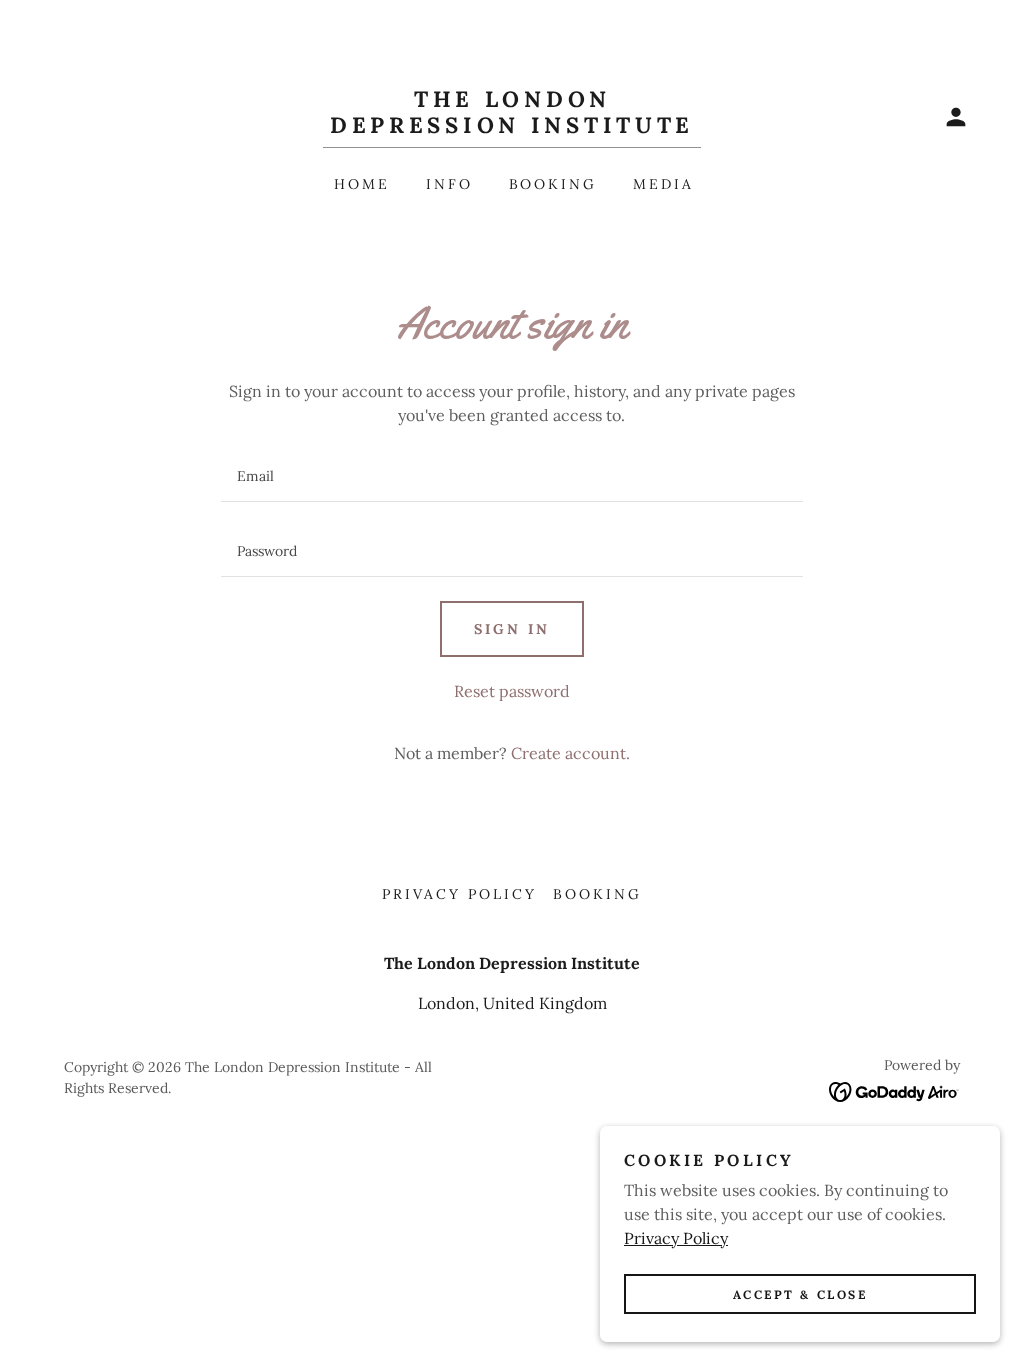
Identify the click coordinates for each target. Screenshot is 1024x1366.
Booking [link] (553, 184)
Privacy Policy (676, 1238)
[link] (512, 127)
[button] (956, 117)
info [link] (449, 184)
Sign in (512, 629)
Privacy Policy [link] (459, 894)
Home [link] (362, 184)
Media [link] (663, 184)
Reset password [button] (512, 691)
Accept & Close (800, 1294)
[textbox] (511, 476)
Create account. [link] (570, 753)
